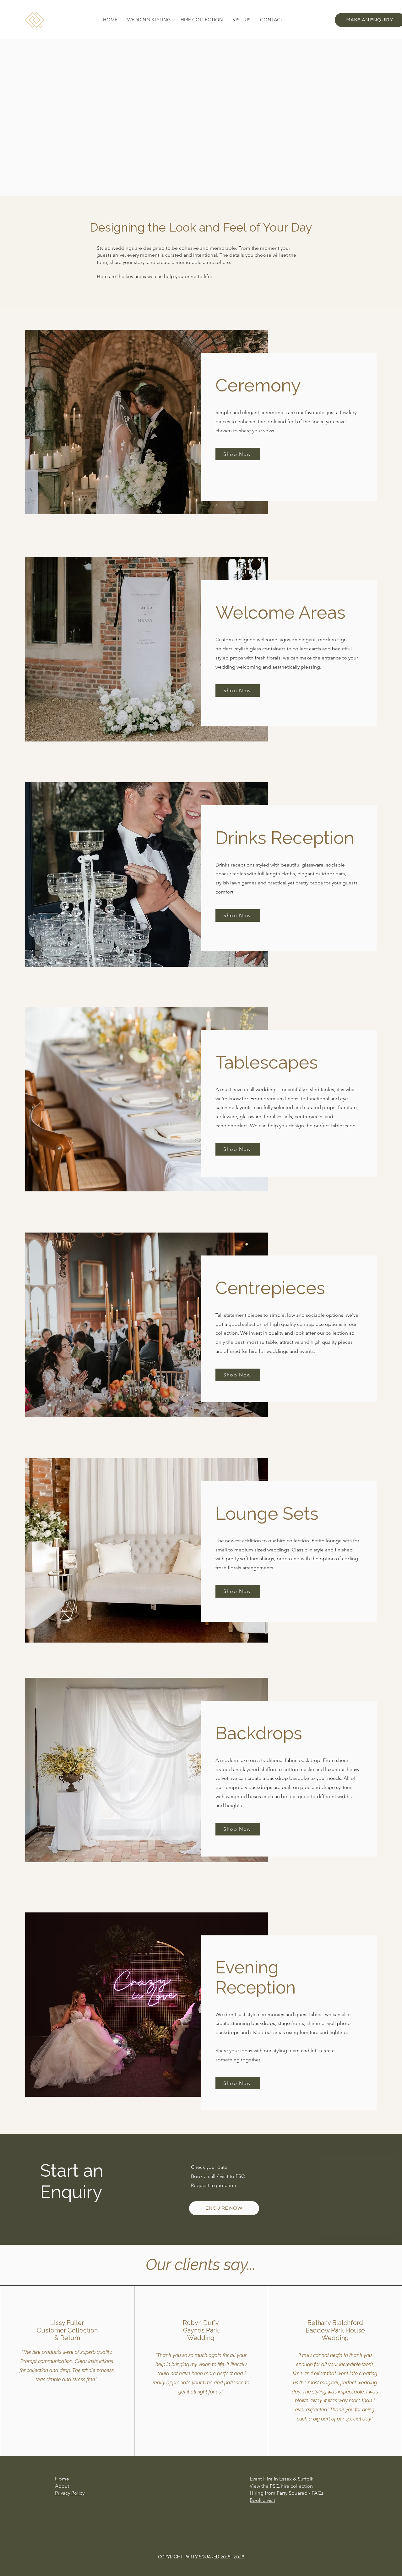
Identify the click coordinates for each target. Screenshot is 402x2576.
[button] (149, 20)
